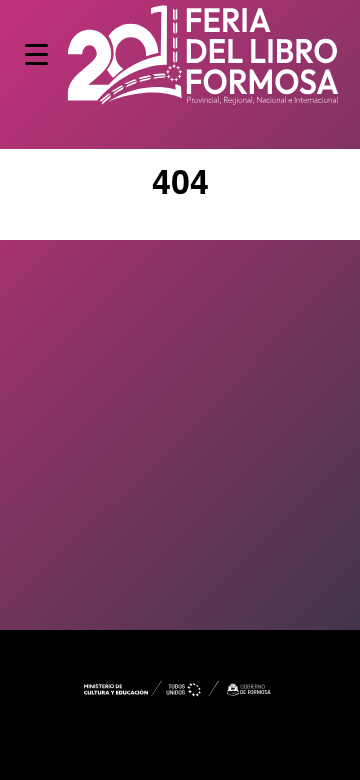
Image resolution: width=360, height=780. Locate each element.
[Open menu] (36, 54)
